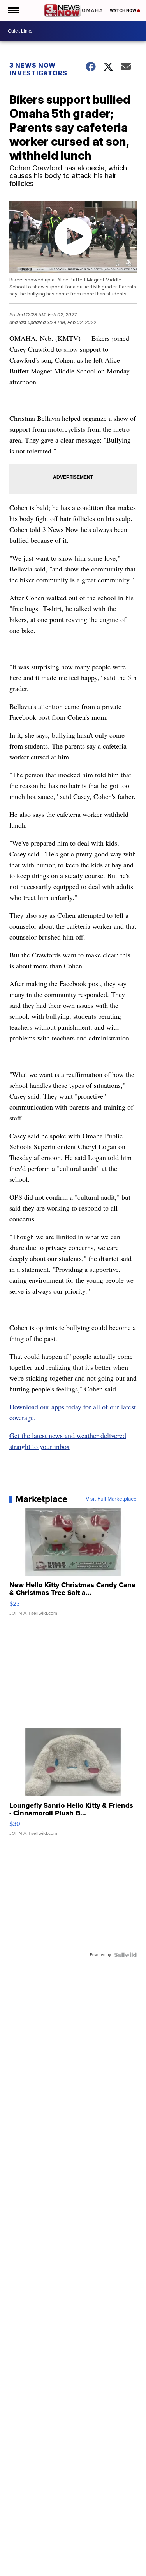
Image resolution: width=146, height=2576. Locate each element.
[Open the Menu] (13, 10)
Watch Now (123, 10)
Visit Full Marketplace (111, 1499)
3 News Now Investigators (38, 69)
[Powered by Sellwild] (125, 1955)
